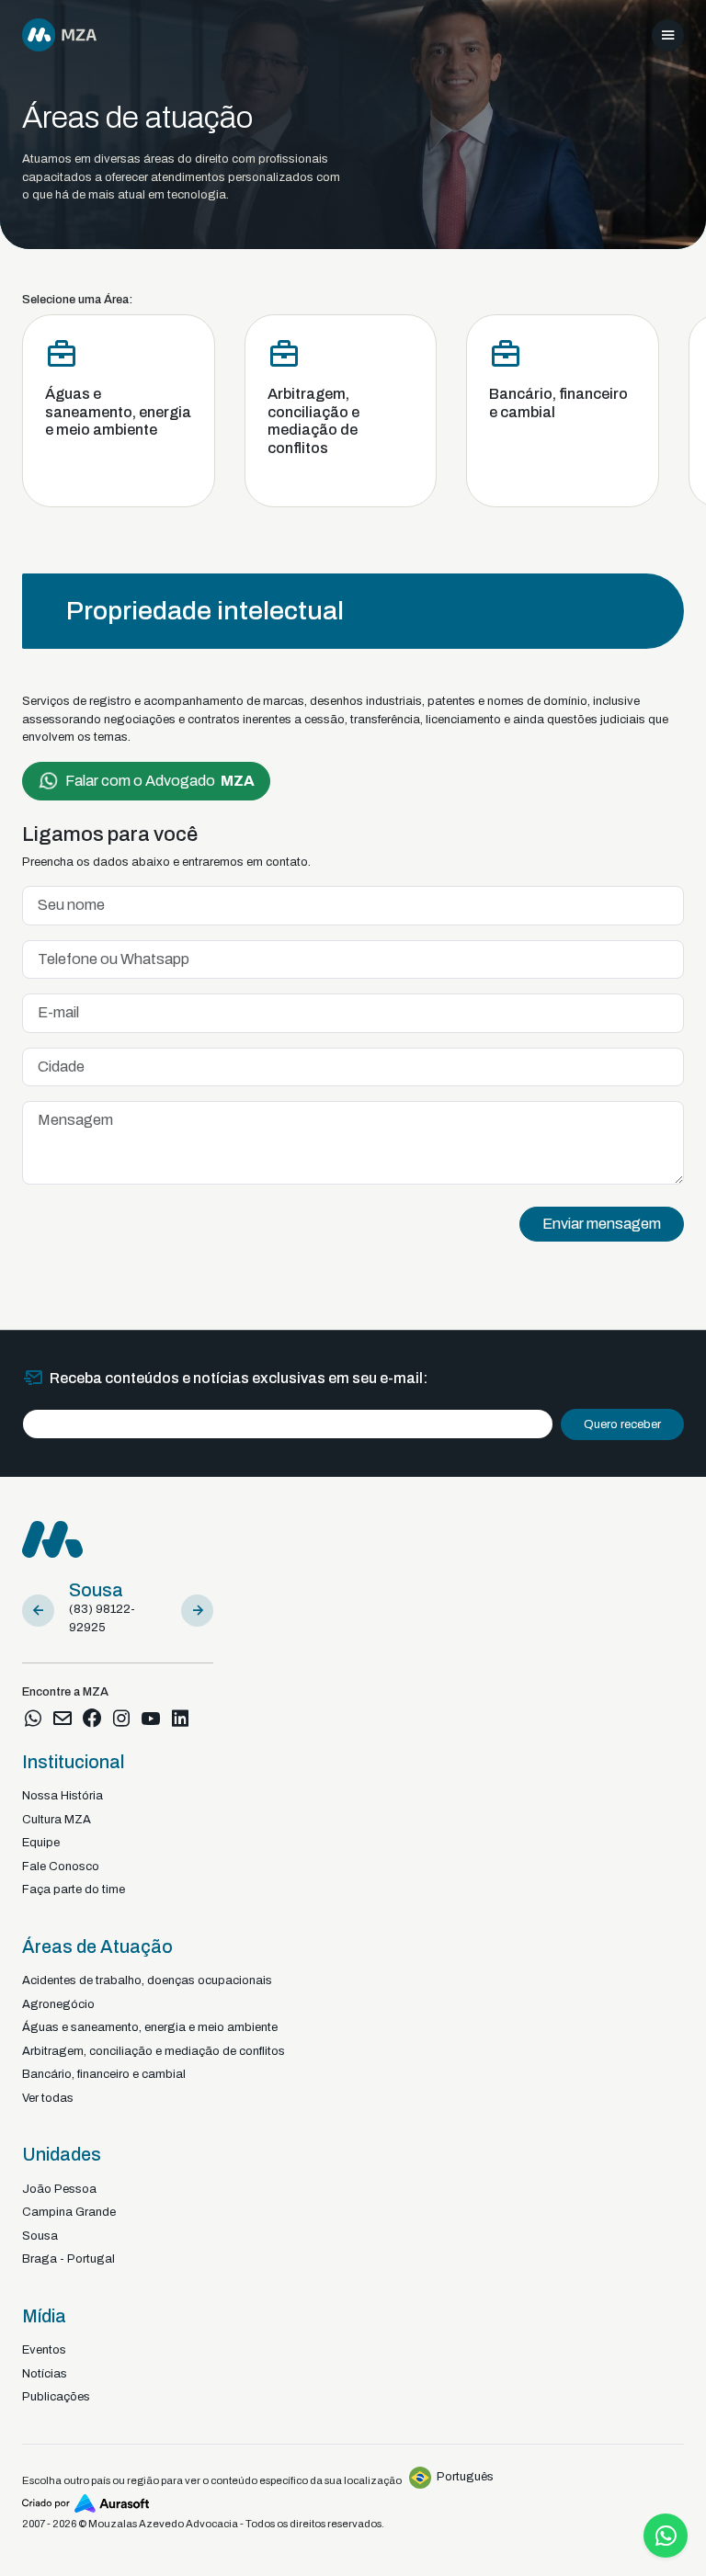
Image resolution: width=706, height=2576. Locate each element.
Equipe (41, 1843)
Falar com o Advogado (160, 781)
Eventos (44, 2350)
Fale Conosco (61, 1867)
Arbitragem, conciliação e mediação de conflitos (154, 2051)
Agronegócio (58, 2004)
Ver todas (48, 2098)
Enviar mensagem (602, 1224)
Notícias (45, 2374)
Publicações (56, 2397)
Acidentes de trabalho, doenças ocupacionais (147, 1980)
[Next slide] (197, 1611)
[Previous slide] (38, 1611)
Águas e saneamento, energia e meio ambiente (150, 2027)
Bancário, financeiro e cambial (104, 2074)
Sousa (40, 2236)
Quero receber (622, 1424)
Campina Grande (69, 2212)
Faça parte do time (74, 1889)
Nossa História (63, 1796)
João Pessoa (59, 2189)
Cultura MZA (57, 1820)
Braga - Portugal (68, 2259)
